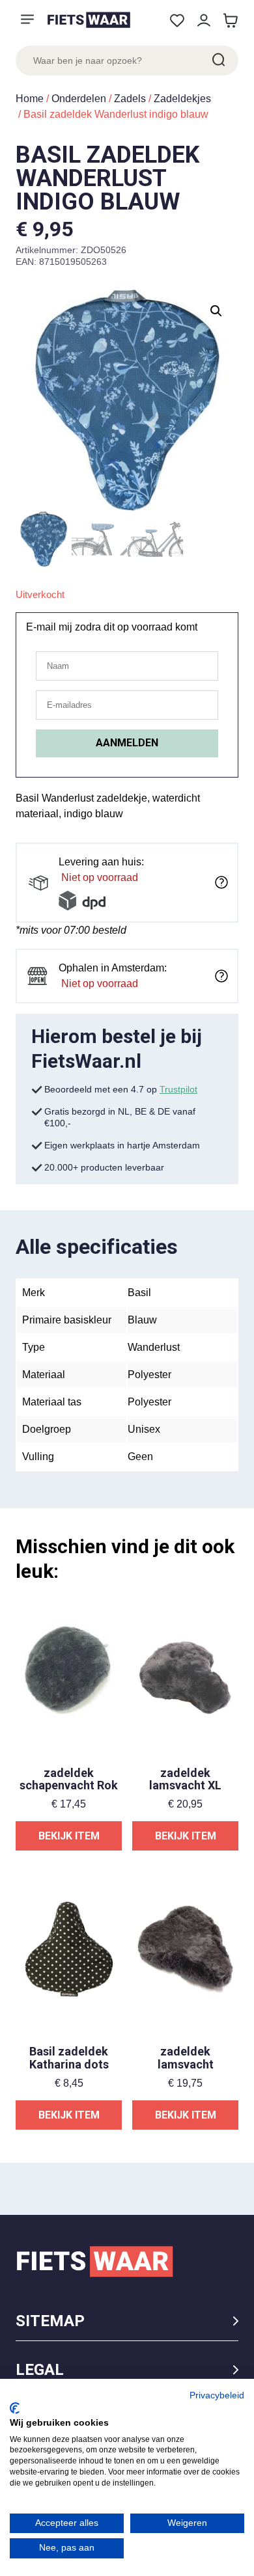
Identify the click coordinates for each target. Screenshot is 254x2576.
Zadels (130, 99)
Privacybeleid (217, 2395)
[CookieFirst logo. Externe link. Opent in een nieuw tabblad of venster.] (15, 2408)
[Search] (218, 61)
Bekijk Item (69, 1836)
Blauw (142, 1320)
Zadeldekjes (182, 99)
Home (30, 99)
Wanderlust (154, 1347)
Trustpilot (178, 1089)
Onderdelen (79, 99)
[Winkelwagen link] (230, 20)
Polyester (149, 1375)
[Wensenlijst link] (177, 20)
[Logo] (89, 20)
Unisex (144, 1429)
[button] (216, 311)
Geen (140, 1457)
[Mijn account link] (204, 20)
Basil (139, 1293)
